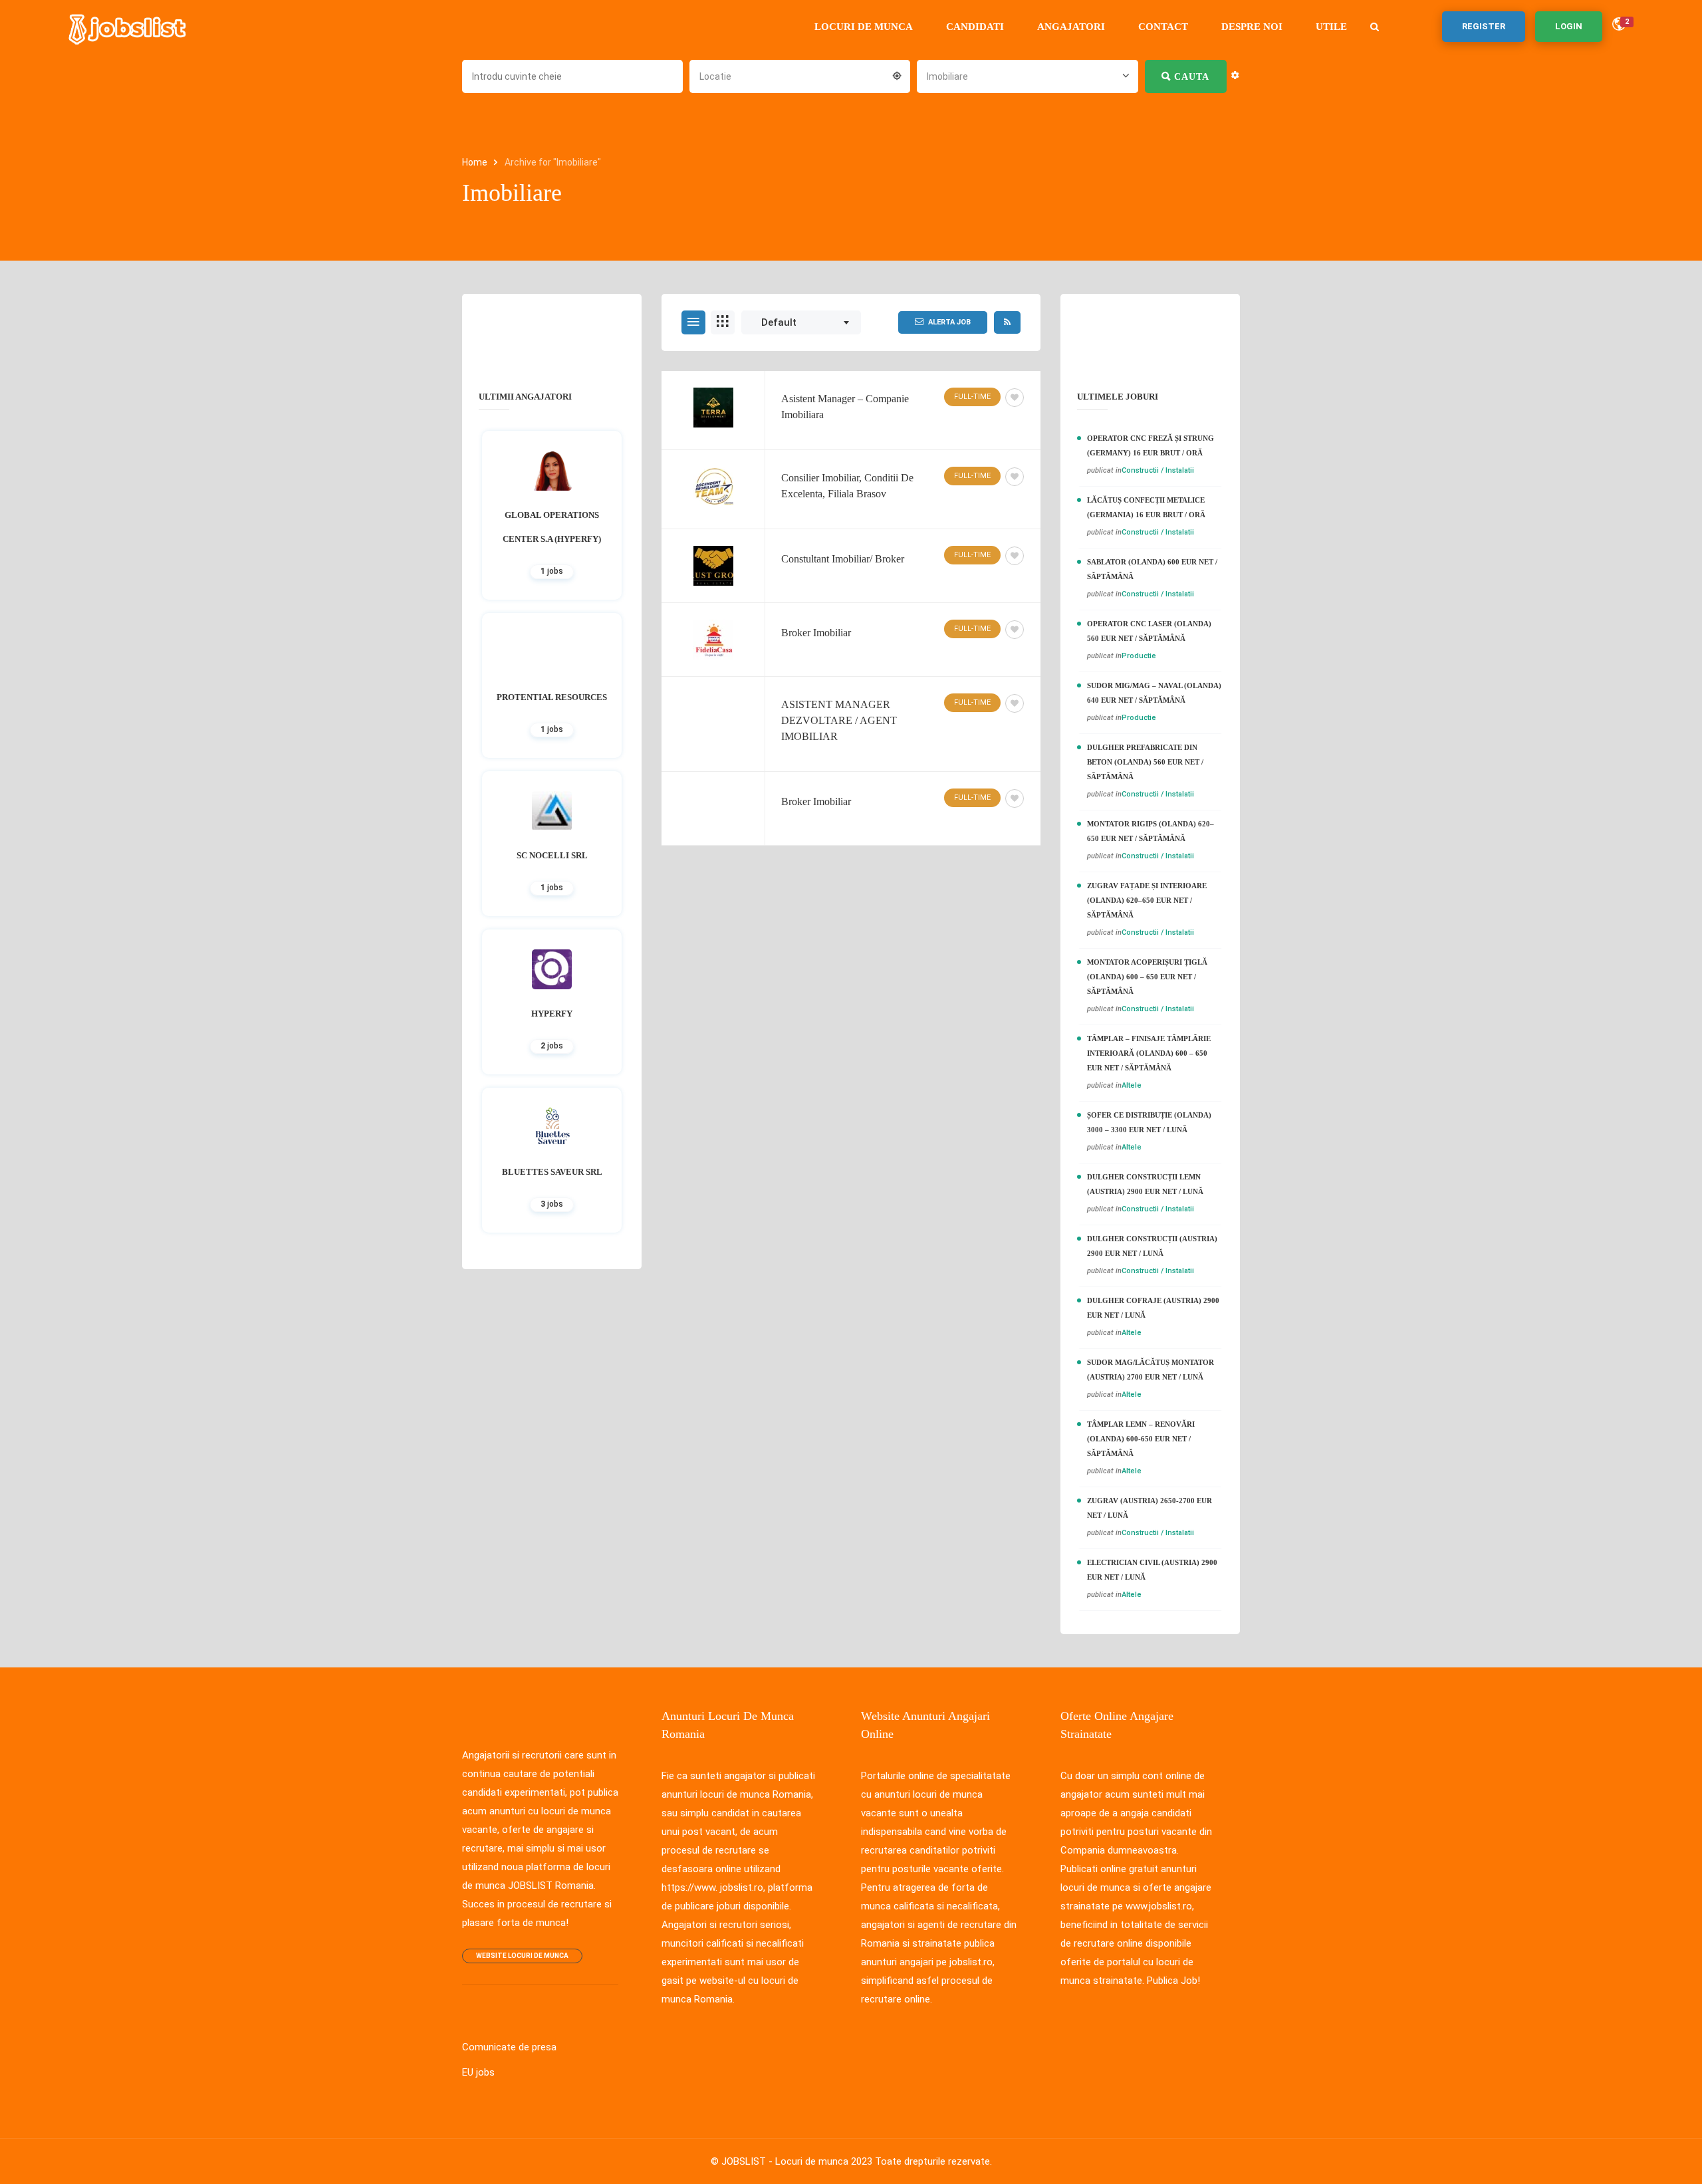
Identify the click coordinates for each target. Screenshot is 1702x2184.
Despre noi (1252, 27)
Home (476, 162)
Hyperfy (552, 1014)
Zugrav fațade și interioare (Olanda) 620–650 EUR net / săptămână (1147, 900)
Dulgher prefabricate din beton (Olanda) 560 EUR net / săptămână (1145, 762)
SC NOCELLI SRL (552, 855)
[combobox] (800, 75)
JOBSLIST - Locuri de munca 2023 (797, 2161)
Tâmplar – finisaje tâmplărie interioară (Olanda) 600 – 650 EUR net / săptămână (1149, 1053)
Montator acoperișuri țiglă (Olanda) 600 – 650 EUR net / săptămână (1147, 977)
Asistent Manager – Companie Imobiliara (845, 407)
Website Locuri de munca (522, 1956)
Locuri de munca (864, 27)
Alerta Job (949, 322)
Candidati (975, 27)
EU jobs (478, 2072)
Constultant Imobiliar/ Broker (843, 559)
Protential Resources (552, 697)
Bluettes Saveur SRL (552, 1172)
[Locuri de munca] (128, 27)
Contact (1163, 27)
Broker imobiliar (816, 801)
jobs (552, 571)
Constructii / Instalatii (1158, 470)
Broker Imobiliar (816, 633)
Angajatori (1071, 27)
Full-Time (972, 397)
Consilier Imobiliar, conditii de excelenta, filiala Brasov (847, 486)
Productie (1139, 656)
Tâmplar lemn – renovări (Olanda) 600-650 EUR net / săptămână (1141, 1439)
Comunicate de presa (509, 2047)
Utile (1331, 27)
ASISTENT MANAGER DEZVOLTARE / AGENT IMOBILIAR (839, 720)
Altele (1132, 1085)
